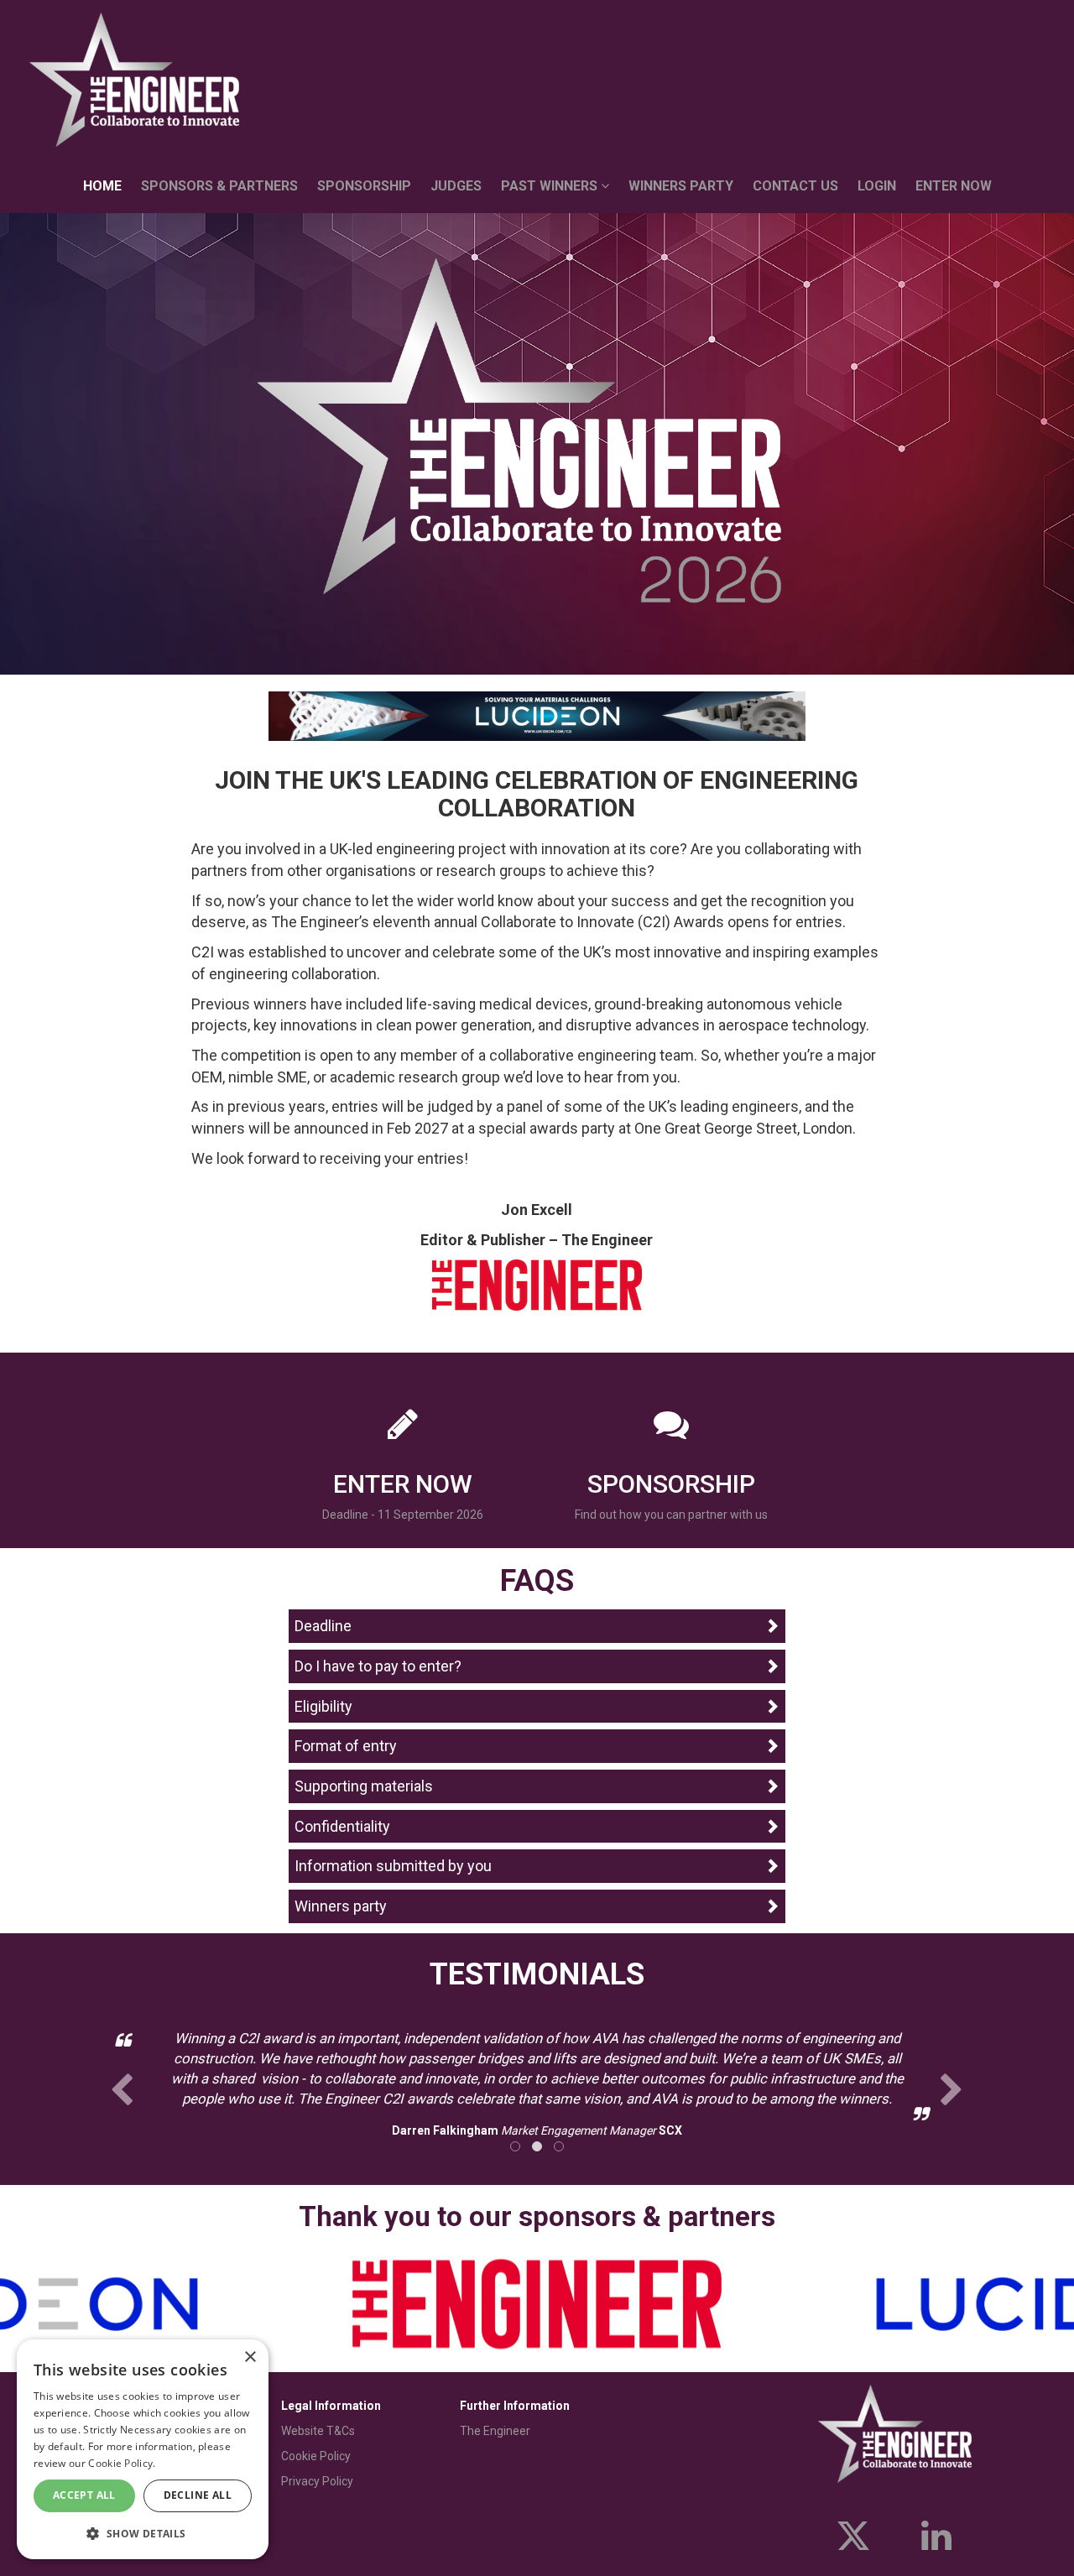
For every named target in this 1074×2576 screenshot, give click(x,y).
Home (102, 186)
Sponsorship (364, 186)
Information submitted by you (393, 1866)
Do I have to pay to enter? (378, 1666)
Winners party (341, 1906)
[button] (143, 2533)
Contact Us (795, 186)
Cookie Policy (316, 2456)
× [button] (250, 2357)
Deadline (323, 1626)
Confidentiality (342, 1826)
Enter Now (954, 186)
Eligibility (323, 1706)
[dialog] (143, 2449)
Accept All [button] (84, 2495)
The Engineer (495, 2431)
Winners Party (681, 186)
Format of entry (346, 1746)
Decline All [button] (198, 2495)
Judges (456, 186)
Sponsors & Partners (219, 186)
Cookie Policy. (122, 2463)
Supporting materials (364, 1786)
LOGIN (877, 186)
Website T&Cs (318, 2431)
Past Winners (551, 186)
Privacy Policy (317, 2481)
